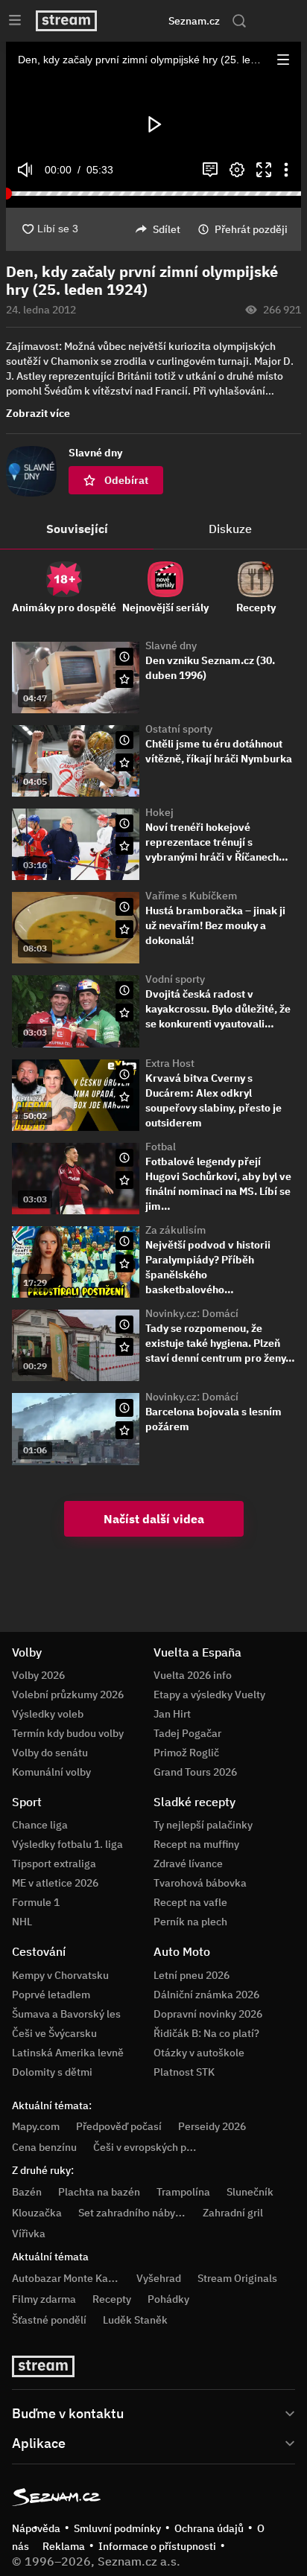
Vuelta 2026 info (193, 1675)
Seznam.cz (194, 21)
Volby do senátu (50, 1753)
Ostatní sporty (179, 729)
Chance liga (40, 1825)
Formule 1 (36, 1902)
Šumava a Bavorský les (66, 2014)
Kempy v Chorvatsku (60, 1975)
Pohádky (168, 2299)
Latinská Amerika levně (68, 2053)
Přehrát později (251, 229)
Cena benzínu (44, 2147)
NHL (22, 1922)
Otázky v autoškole (199, 2053)
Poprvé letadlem (51, 1995)
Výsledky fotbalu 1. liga (67, 1844)
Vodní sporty (175, 979)
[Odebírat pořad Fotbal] (124, 1180)
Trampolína (183, 2192)
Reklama (64, 2546)
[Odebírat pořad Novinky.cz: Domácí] (124, 1347)
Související (77, 529)
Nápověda (36, 2528)
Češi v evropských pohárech (159, 2147)
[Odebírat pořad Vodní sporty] (124, 1013)
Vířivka (29, 2234)
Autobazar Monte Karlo (66, 2278)
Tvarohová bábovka (200, 1883)
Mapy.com (36, 2126)
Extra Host (170, 1063)
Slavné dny (171, 645)
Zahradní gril (233, 2213)
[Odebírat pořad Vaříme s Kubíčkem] (124, 929)
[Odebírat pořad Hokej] (124, 846)
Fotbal (161, 1147)
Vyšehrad (159, 2278)
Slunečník (250, 2192)
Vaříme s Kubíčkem (191, 896)
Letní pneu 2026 (192, 1975)
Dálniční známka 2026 (206, 1995)
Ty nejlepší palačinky (203, 1825)
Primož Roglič (186, 1753)
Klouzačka (37, 2213)
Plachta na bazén (99, 2192)
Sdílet (167, 229)
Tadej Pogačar (187, 1733)
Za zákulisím (175, 1230)
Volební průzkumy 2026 (68, 1695)
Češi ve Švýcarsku (54, 2033)
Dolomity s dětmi (52, 2072)
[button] (283, 60)
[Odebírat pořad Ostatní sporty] (124, 762)
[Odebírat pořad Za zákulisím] (124, 1263)
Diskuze (230, 529)
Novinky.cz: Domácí (192, 1313)
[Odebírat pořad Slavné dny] (124, 679)
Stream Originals (237, 2278)
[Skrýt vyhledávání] (137, 21)
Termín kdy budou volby (68, 1733)
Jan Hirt (172, 1714)
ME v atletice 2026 (55, 1883)
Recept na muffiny (196, 1844)
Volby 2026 (38, 1675)
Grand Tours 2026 (195, 1772)
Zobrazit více (38, 413)
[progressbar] (153, 194)
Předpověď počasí (119, 2126)
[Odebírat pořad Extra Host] (124, 1097)
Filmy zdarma (44, 2299)
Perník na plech (190, 1922)
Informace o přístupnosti (157, 2546)
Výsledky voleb (48, 1714)
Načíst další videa (154, 1519)
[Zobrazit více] (153, 2412)
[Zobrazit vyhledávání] (239, 21)
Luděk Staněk (135, 2320)
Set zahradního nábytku (134, 2213)
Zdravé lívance (188, 1864)
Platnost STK (184, 2072)
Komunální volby (51, 1772)
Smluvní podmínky (117, 2528)
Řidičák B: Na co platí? (206, 2033)
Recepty (112, 2299)
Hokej (159, 812)
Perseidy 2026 (212, 2126)
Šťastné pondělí (49, 2320)
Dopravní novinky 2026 (208, 2014)
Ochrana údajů (209, 2528)
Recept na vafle (190, 1902)
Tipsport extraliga (54, 1864)
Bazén (27, 2192)
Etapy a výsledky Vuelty (209, 1695)
